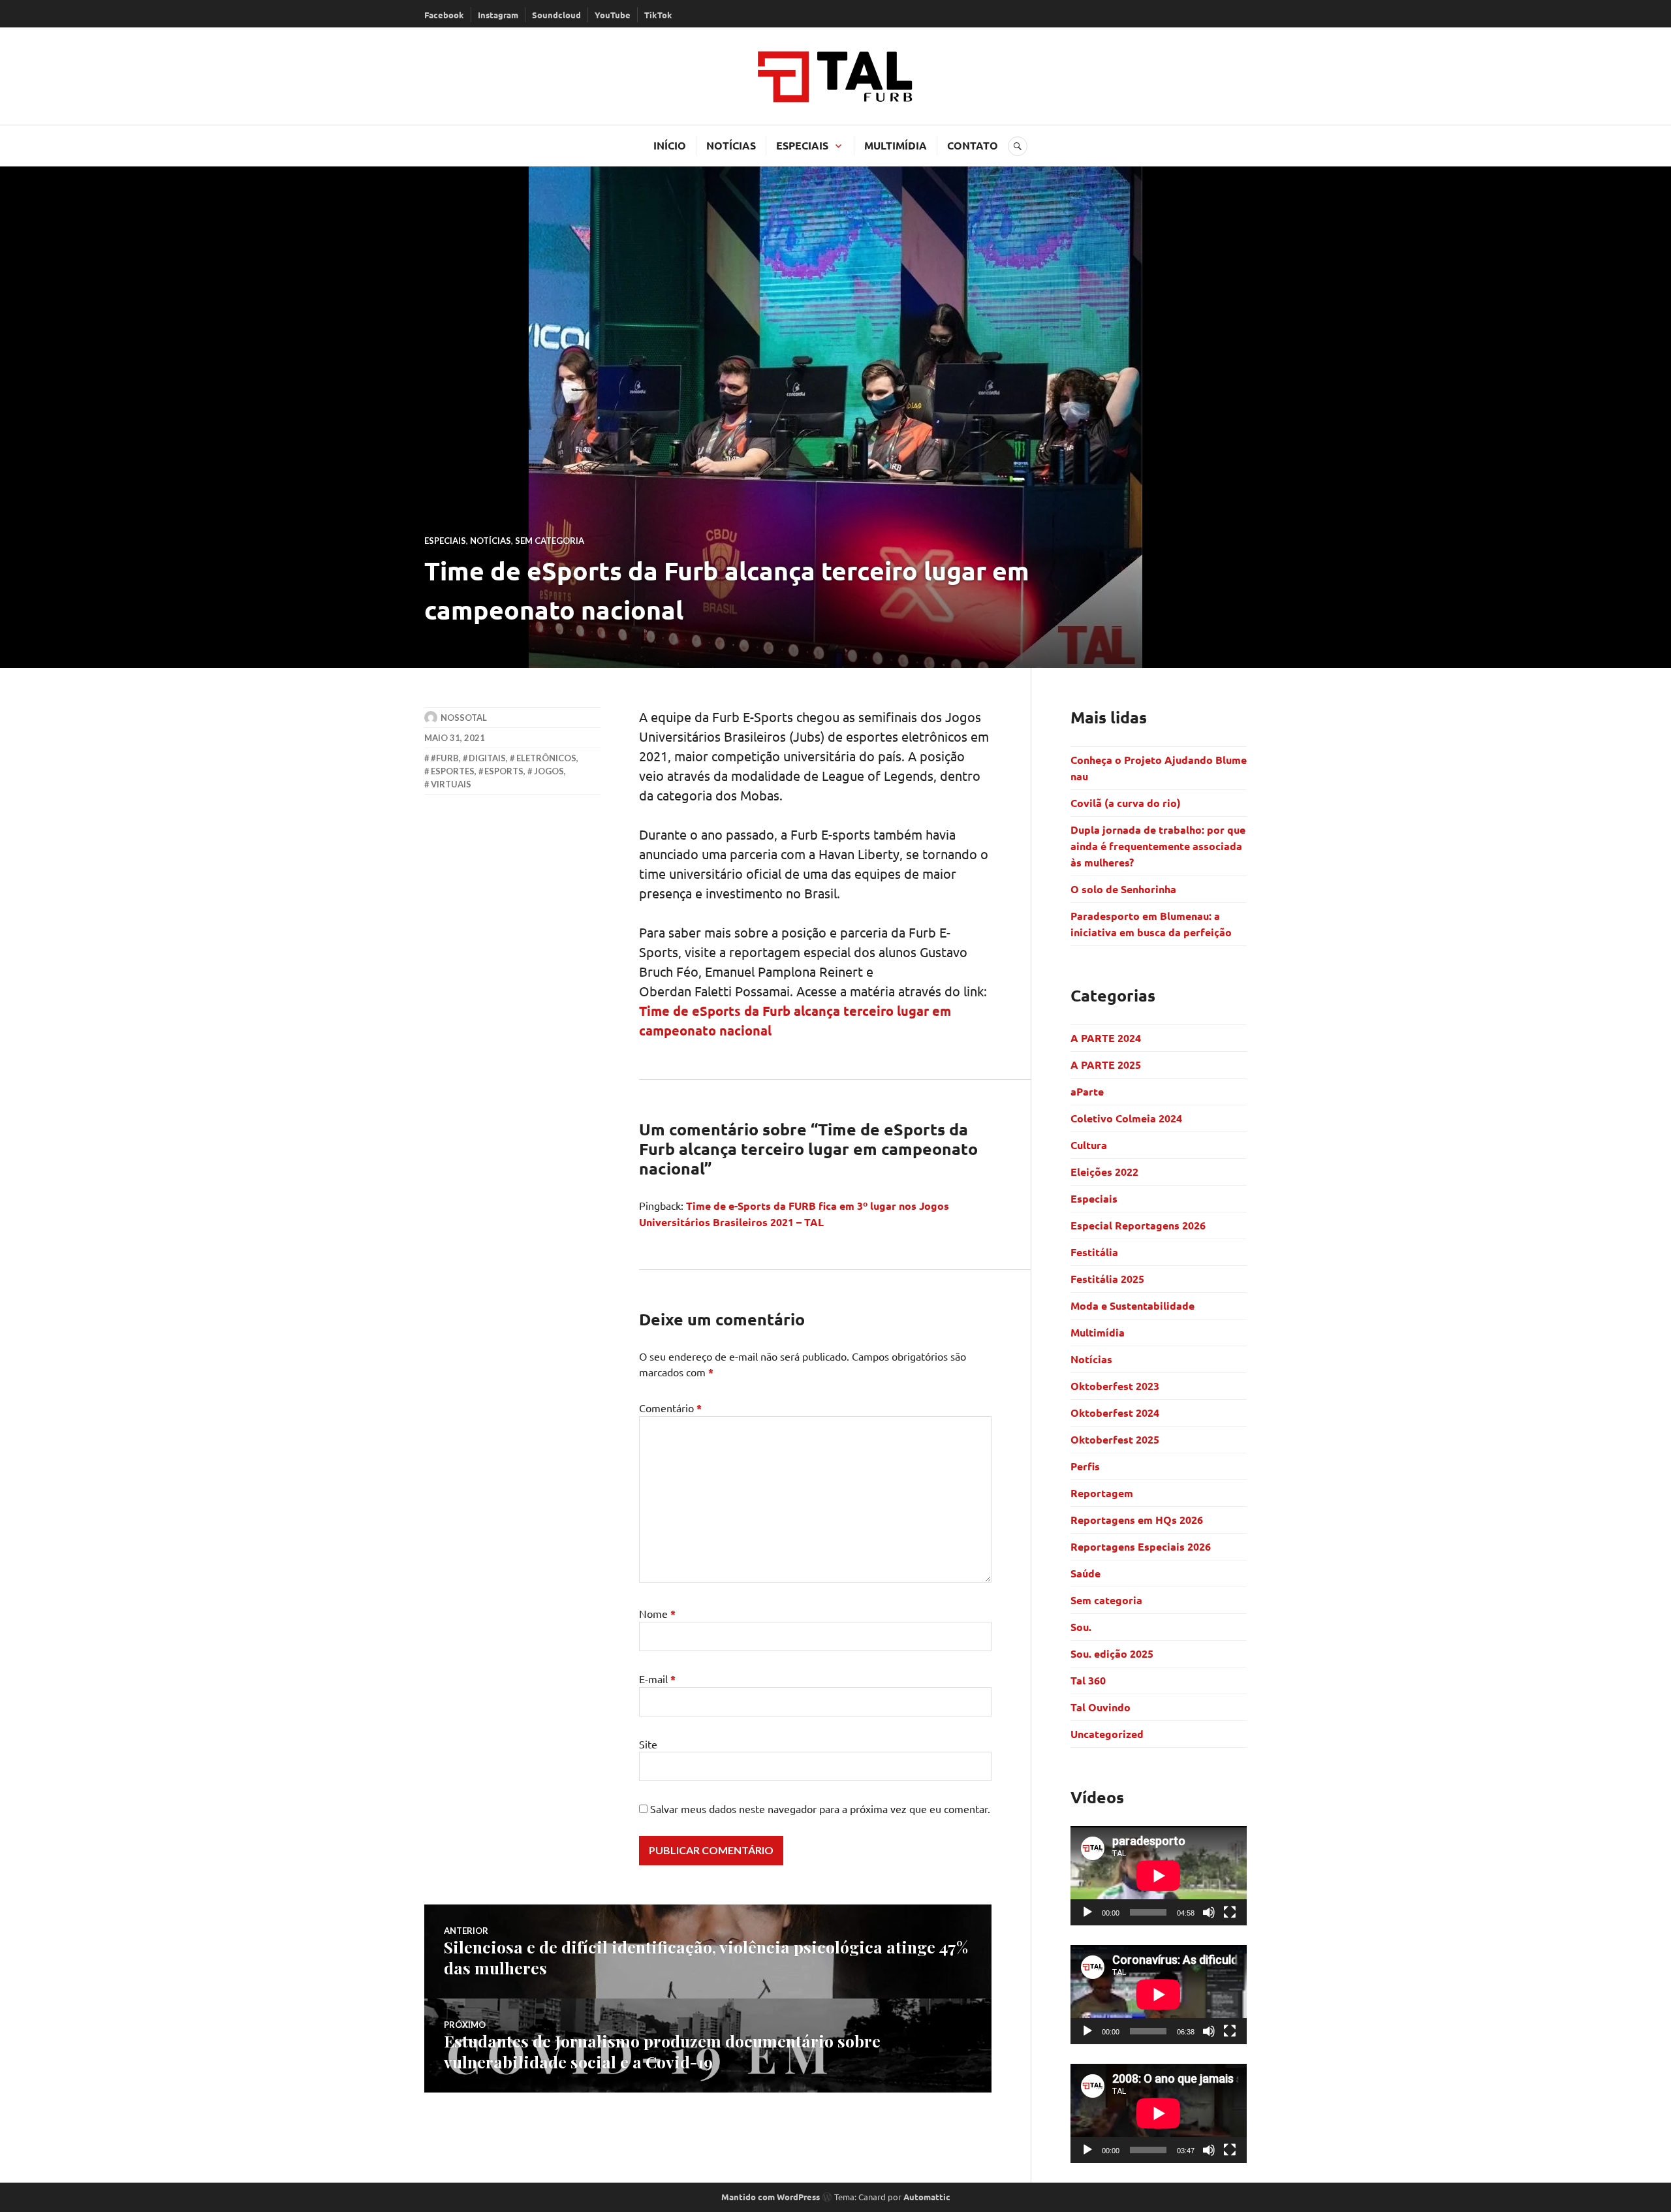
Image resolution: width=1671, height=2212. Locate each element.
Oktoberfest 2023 (1115, 1386)
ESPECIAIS (802, 145)
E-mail (657, 1679)
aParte (1087, 1091)
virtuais (451, 784)
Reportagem (1102, 1493)
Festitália (1094, 1252)
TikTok (658, 15)
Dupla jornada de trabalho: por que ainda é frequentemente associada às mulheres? (1158, 846)
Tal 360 (1088, 1680)
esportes (453, 771)
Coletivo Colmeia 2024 (1126, 1118)
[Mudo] (1209, 1912)
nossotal (464, 718)
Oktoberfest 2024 (1115, 1413)
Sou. (1081, 1627)
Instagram (498, 15)
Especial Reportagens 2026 (1138, 1225)
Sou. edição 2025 (1112, 1653)
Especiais (445, 541)
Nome (657, 1613)
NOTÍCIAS (731, 145)
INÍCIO (670, 145)
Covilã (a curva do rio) (1127, 803)
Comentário (670, 1408)
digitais (487, 758)
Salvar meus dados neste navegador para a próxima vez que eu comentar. (820, 1809)
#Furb (445, 758)
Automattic (927, 2197)
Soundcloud (556, 15)
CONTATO (973, 145)
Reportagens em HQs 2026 (1137, 1520)
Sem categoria (550, 541)
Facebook (444, 15)
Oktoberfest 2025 (1115, 1439)
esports (504, 771)
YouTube (613, 15)
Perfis (1085, 1466)
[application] (1159, 1876)
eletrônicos (546, 758)
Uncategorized (1107, 1734)
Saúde (1085, 1573)
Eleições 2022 (1104, 1172)
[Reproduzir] (1087, 1912)
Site (648, 1744)
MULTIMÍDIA (896, 145)
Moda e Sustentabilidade (1132, 1305)
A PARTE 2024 (1106, 1038)
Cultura (1089, 1145)
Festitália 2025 (1107, 1279)
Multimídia (1098, 1332)
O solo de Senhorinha (1125, 889)
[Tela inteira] (1230, 1912)
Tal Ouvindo (1101, 1707)
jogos (549, 771)
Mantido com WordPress (771, 2197)
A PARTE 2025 (1106, 1065)
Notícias (491, 541)
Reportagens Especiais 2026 (1141, 1546)
